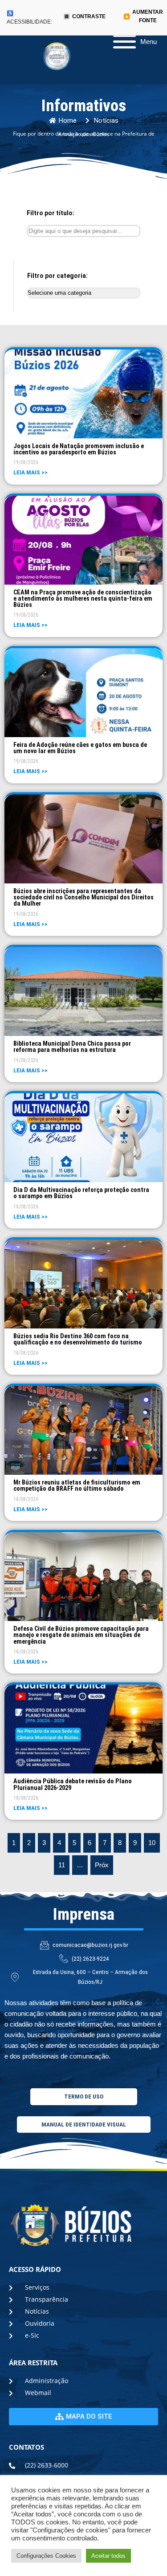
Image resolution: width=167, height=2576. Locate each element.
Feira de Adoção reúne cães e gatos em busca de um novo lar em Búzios (80, 748)
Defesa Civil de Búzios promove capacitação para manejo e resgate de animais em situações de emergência (81, 1635)
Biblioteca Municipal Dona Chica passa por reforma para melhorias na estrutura (72, 1047)
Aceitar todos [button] (108, 2556)
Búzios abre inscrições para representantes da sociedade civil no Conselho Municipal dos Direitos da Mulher (83, 897)
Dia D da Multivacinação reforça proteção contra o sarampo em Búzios (81, 1193)
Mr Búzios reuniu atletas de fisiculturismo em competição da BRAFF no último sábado (77, 1485)
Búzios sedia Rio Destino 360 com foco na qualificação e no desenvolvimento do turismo (78, 1339)
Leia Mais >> (31, 472)
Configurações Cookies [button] (46, 2556)
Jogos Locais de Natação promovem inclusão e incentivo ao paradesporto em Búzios (79, 449)
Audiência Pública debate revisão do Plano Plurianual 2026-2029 (73, 1784)
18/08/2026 (26, 1207)
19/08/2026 (26, 462)
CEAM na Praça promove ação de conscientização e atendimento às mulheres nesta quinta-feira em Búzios (83, 599)
